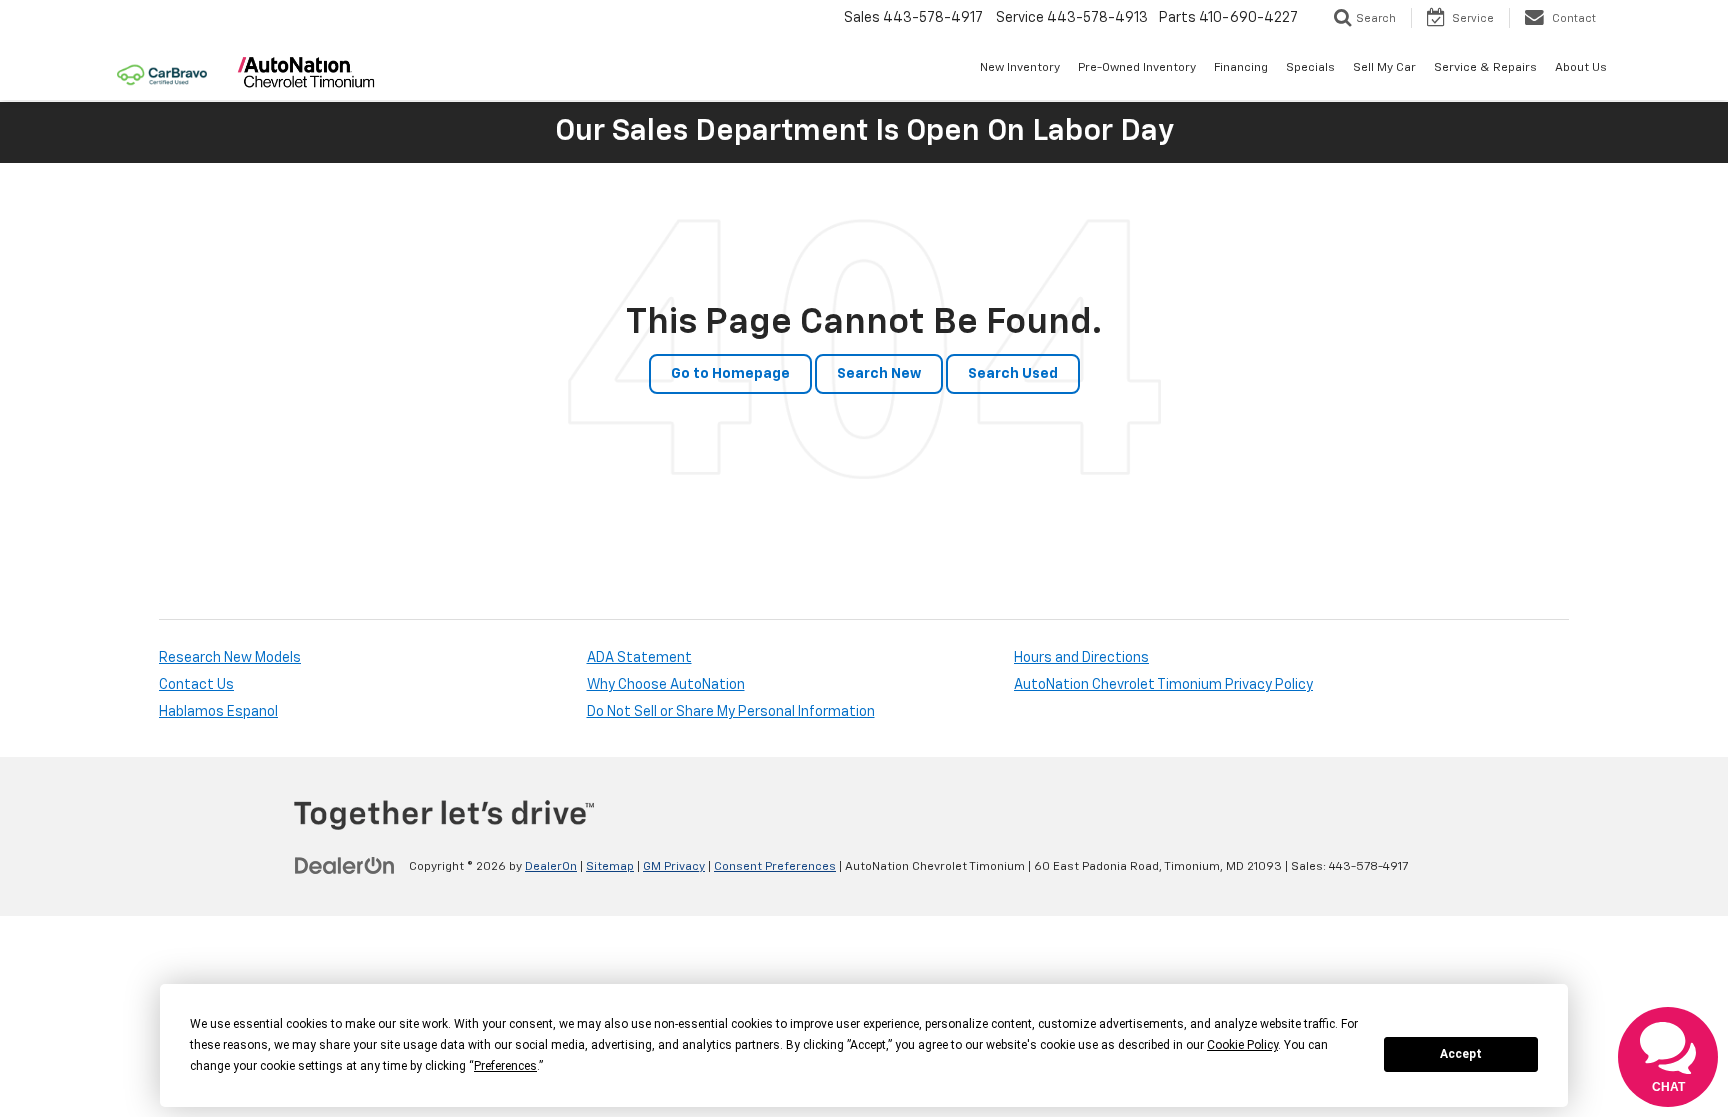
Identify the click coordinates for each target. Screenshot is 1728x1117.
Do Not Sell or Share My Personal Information (731, 712)
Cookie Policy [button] (1242, 1045)
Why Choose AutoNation (666, 685)
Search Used (1013, 374)
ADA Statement (639, 658)
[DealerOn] (345, 866)
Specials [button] (1310, 68)
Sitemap (610, 867)
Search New (879, 374)
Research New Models (230, 658)
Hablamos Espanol (218, 712)
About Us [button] (1581, 68)
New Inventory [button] (1020, 68)
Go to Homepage (730, 374)
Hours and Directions (1081, 658)
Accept (1461, 1054)
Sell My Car (1384, 68)
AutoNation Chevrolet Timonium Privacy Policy (1163, 685)
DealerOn (551, 867)
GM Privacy (674, 867)
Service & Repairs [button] (1485, 68)
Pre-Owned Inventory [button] (1137, 68)
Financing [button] (1241, 68)
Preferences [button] (505, 1066)
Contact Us (196, 685)
